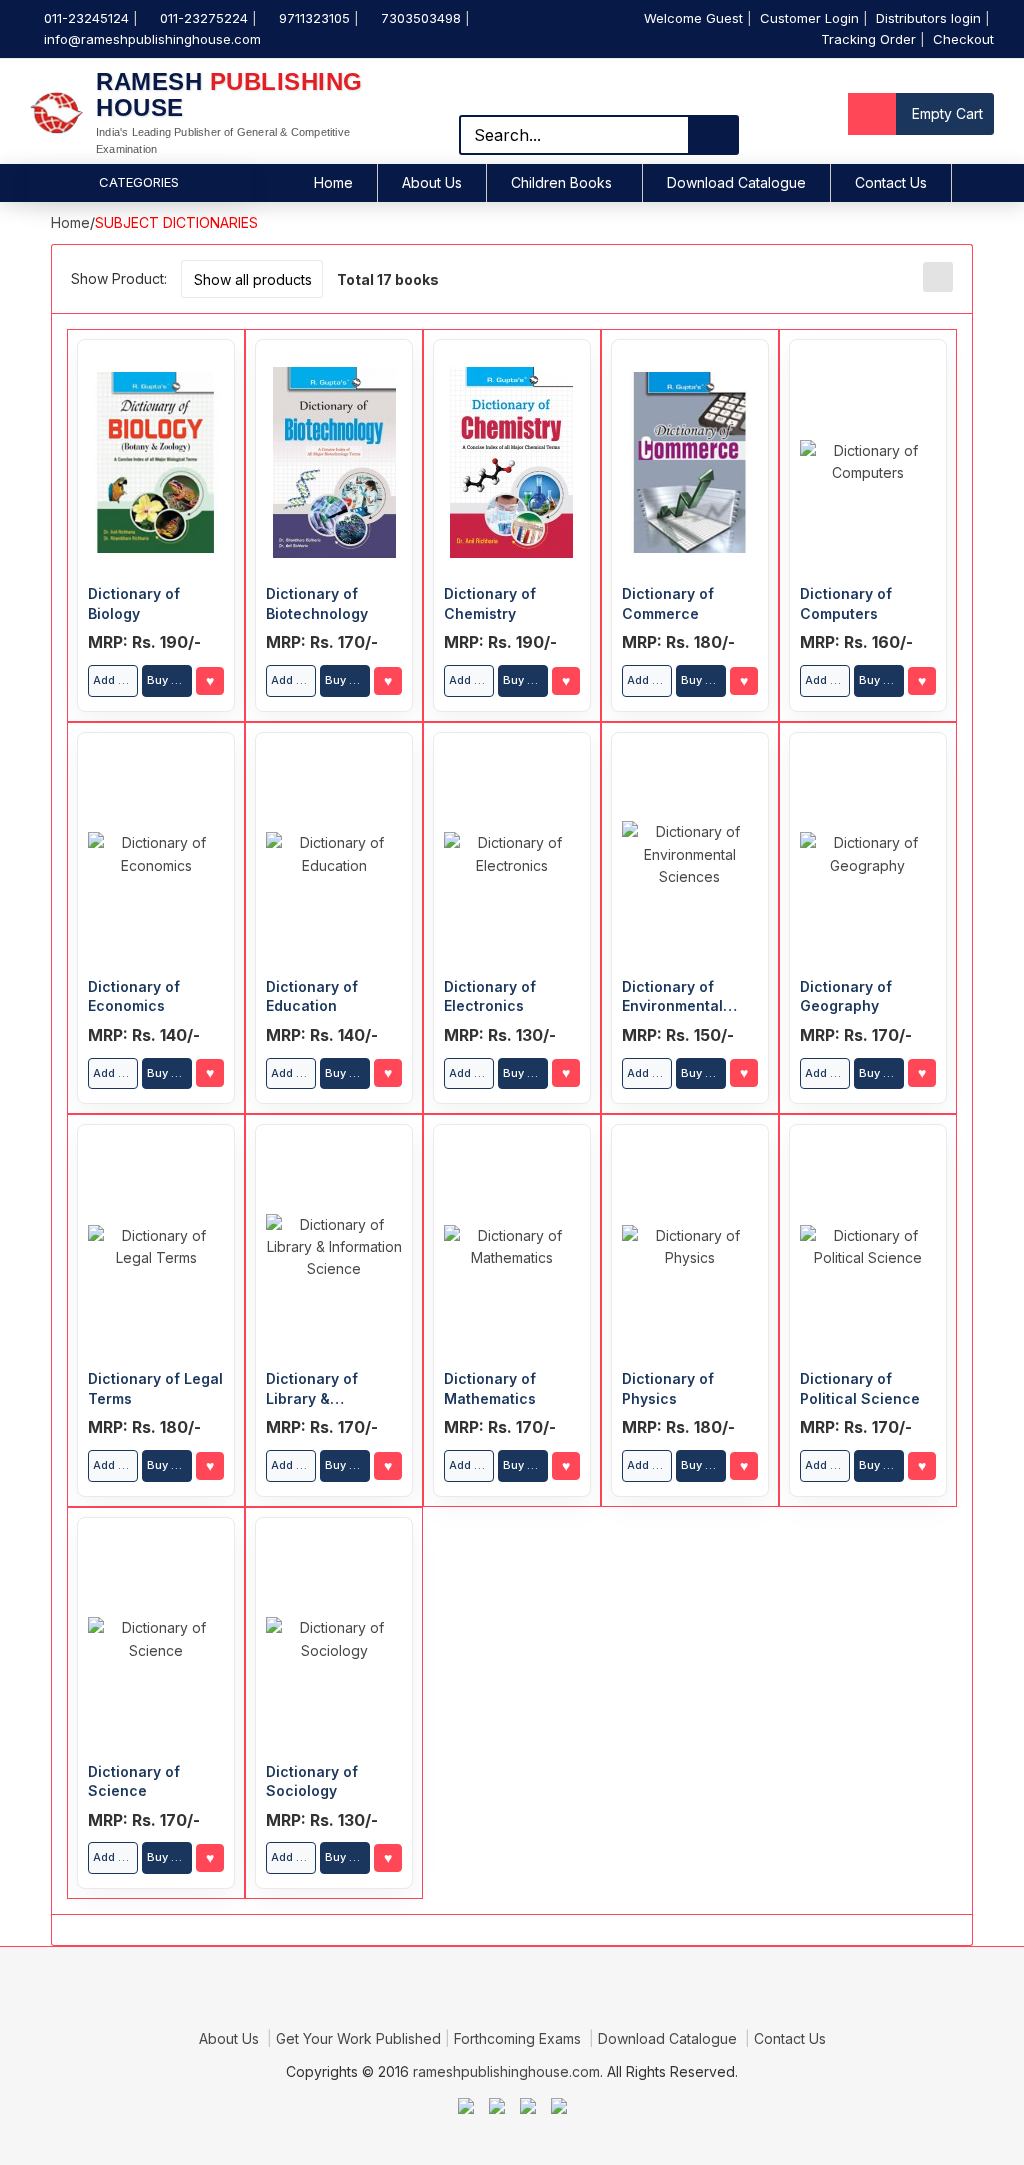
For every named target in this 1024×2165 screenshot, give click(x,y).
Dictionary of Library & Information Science (312, 1389)
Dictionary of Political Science (860, 1388)
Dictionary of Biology (134, 603)
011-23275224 (204, 18)
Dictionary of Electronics (490, 996)
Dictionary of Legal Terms (155, 1388)
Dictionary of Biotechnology (317, 603)
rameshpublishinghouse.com (506, 2071)
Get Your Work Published (358, 2038)
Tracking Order (868, 39)
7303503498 (421, 18)
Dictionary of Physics (668, 1388)
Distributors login (928, 18)
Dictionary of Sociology (312, 1781)
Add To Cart (115, 680)
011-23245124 (86, 18)
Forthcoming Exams (519, 2038)
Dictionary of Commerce (668, 603)
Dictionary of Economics (134, 996)
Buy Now (169, 680)
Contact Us (891, 182)
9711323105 (314, 18)
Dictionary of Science (134, 1781)
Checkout (963, 39)
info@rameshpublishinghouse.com (152, 39)
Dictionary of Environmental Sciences (672, 997)
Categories (139, 182)
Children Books (561, 182)
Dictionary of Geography (846, 996)
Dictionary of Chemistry (490, 603)
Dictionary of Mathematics (490, 1388)
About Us (432, 182)
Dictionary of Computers (846, 603)
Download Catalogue (736, 182)
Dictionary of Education (312, 996)
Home (333, 182)
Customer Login (809, 18)
